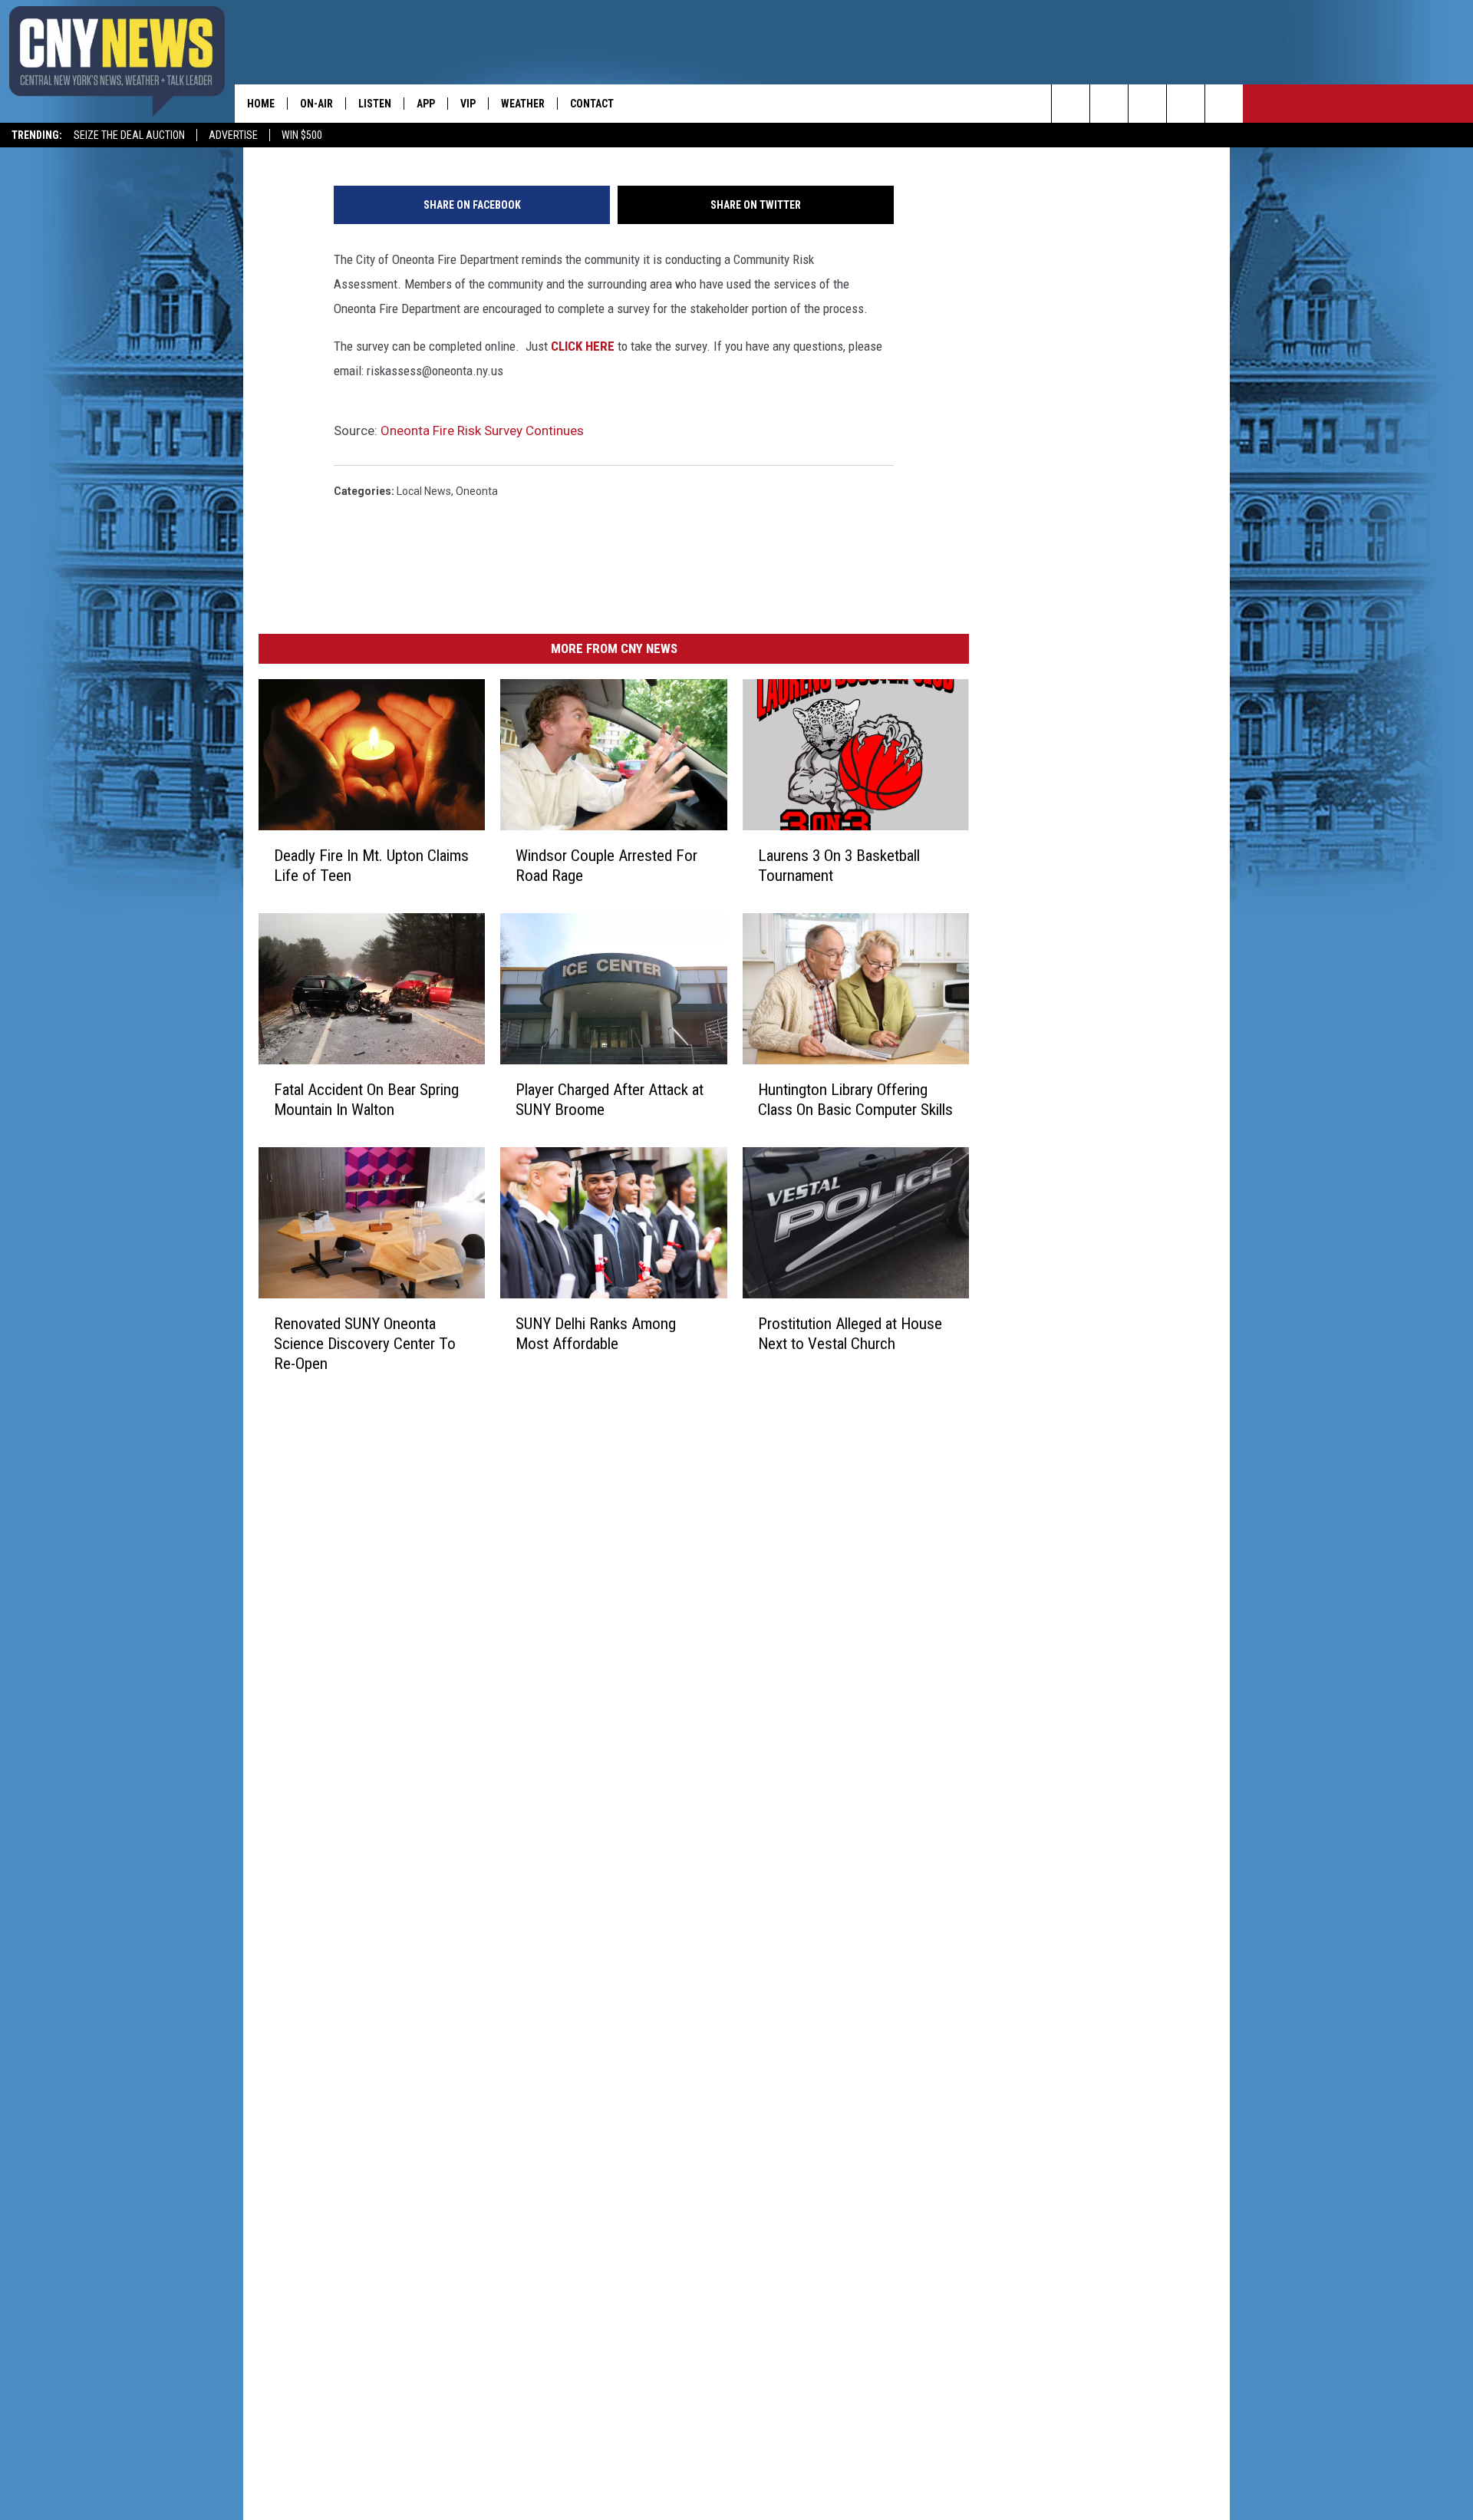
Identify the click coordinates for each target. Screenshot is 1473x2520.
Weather (523, 104)
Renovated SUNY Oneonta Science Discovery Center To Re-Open (365, 1344)
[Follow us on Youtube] (1224, 104)
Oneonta (477, 491)
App (426, 104)
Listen (375, 104)
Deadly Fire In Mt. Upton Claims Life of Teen (371, 866)
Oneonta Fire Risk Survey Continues (482, 430)
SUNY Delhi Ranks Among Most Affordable (596, 1334)
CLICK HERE (583, 346)
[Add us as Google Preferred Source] (1109, 104)
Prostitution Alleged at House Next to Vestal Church (850, 1334)
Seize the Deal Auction (129, 135)
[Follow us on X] (1186, 104)
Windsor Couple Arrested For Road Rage (606, 866)
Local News (424, 491)
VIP (468, 104)
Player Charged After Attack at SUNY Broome (610, 1100)
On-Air (316, 104)
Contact (592, 104)
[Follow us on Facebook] (1147, 104)
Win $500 (302, 135)
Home (261, 104)
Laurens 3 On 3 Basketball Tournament (839, 866)
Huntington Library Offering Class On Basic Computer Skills (855, 1100)
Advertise (233, 135)
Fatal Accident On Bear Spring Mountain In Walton (366, 1100)
